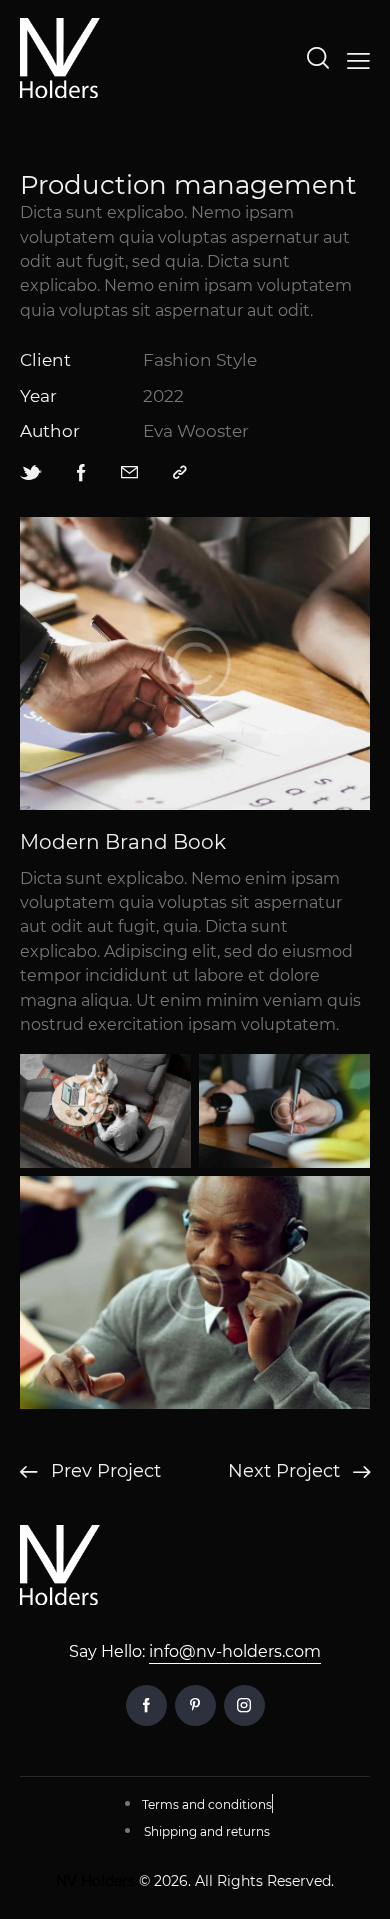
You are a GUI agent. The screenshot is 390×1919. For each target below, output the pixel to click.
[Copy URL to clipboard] (180, 472)
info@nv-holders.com (235, 1651)
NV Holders (95, 1881)
